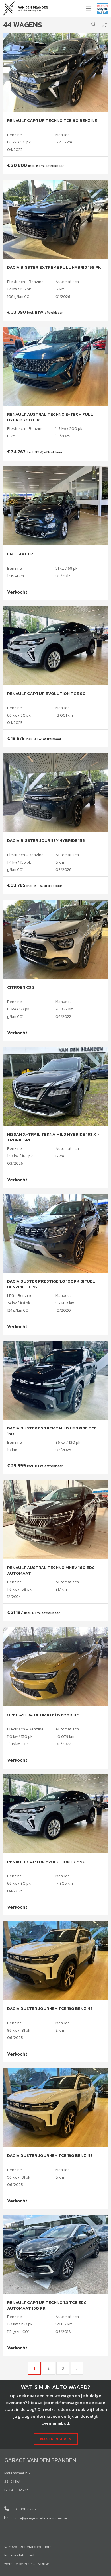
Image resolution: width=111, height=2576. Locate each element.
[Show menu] (86, 7)
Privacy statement (19, 2555)
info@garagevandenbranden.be (41, 2518)
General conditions (36, 2547)
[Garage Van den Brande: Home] (25, 8)
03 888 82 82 (25, 2509)
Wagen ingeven (56, 2439)
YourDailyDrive (37, 2564)
